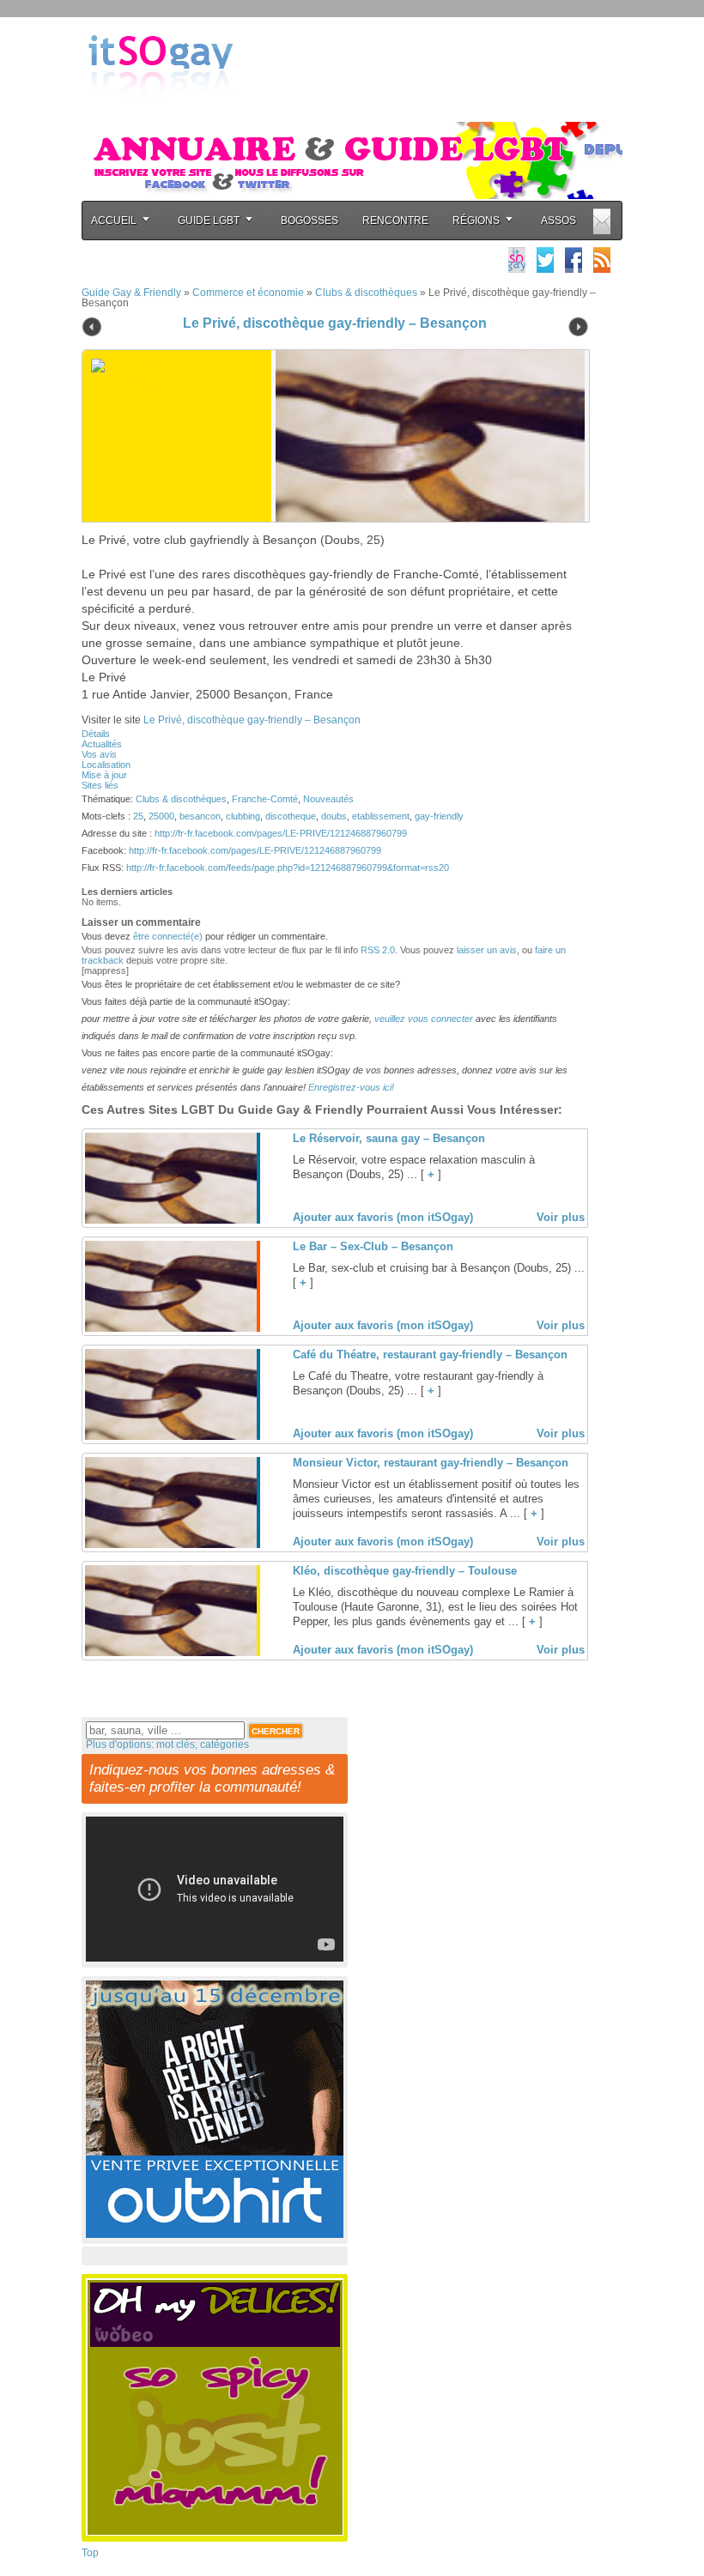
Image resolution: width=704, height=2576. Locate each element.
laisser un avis (487, 950)
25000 (161, 816)
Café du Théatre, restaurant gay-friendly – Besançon (430, 1355)
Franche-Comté (265, 799)
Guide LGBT (209, 221)
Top (90, 2553)
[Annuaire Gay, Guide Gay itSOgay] (161, 112)
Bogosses (310, 221)
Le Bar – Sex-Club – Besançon (373, 1246)
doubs (334, 816)
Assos (558, 221)
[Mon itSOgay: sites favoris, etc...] (517, 260)
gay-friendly (439, 816)
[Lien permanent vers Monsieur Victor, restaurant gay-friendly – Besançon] (171, 1545)
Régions (476, 221)
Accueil (114, 221)
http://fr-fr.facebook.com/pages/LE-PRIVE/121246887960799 (281, 833)
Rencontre (395, 221)
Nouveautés (328, 799)
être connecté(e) (168, 936)
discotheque (291, 816)
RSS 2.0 (378, 950)
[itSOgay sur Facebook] (574, 260)
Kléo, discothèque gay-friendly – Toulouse (405, 1571)
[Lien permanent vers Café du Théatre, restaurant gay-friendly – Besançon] (171, 1436)
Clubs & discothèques (366, 293)
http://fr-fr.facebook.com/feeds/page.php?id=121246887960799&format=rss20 (288, 868)
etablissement (381, 816)
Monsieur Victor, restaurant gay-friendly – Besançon (431, 1463)
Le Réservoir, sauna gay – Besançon (389, 1138)
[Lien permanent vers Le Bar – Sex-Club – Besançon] (171, 1328)
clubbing (243, 816)
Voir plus (561, 1217)
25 (138, 816)
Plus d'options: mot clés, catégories (167, 1745)
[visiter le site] (426, 436)
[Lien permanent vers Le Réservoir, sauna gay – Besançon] (171, 1220)
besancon (200, 816)
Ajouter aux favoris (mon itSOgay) (383, 1217)
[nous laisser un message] (602, 221)
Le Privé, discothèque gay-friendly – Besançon (335, 323)
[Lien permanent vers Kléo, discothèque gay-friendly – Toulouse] (171, 1653)
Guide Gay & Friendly (131, 293)
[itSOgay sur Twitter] (545, 260)
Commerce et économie (248, 293)
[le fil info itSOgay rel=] (602, 260)
